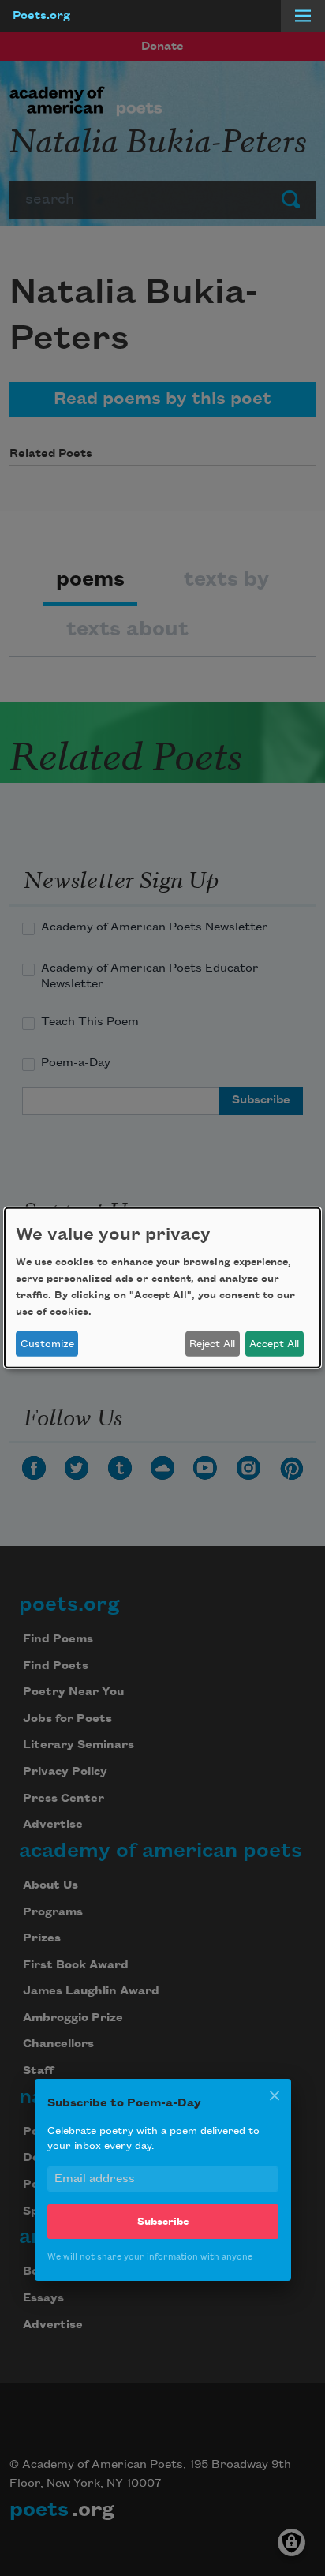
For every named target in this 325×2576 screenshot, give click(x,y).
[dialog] (162, 1288)
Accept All (274, 1344)
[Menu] (303, 16)
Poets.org (41, 16)
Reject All (212, 1344)
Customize (47, 1344)
